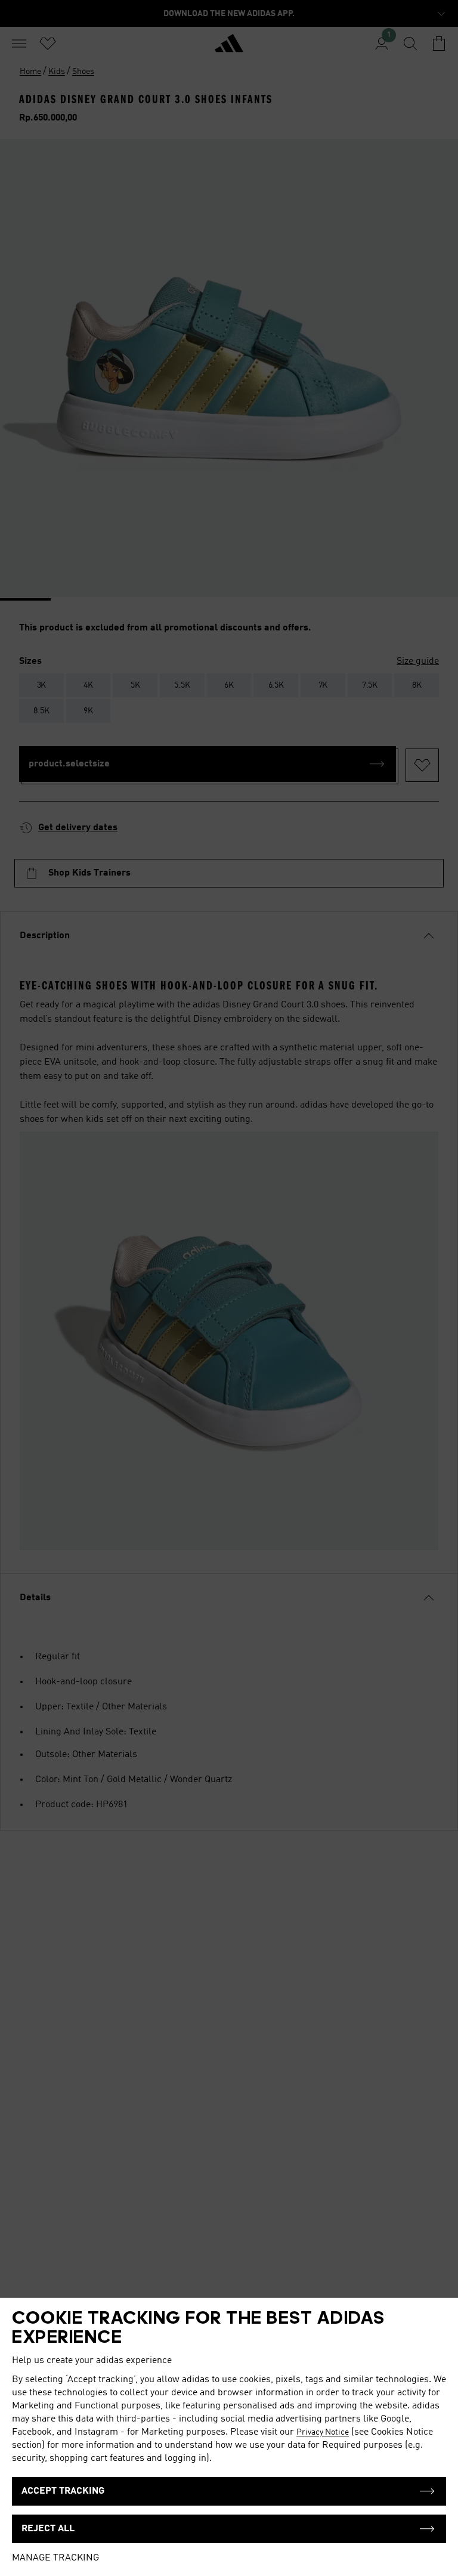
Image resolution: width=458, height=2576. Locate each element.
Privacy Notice (323, 2432)
